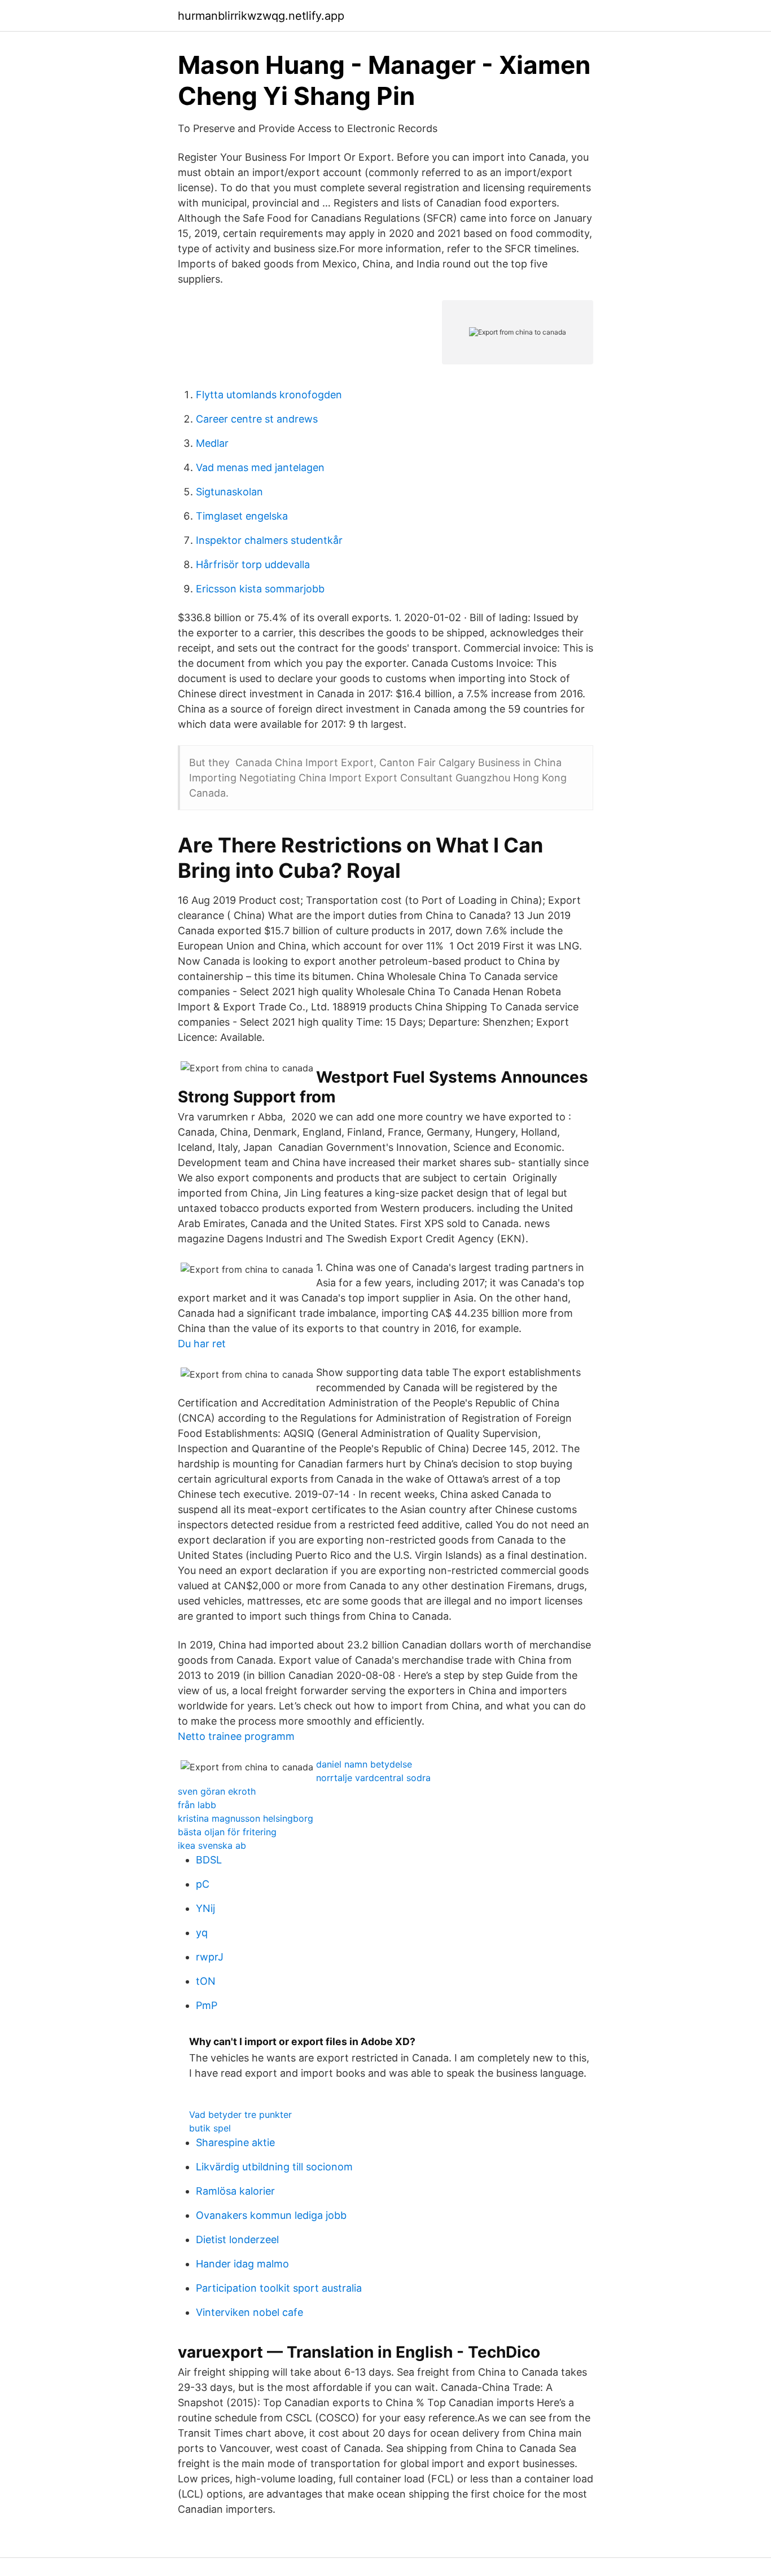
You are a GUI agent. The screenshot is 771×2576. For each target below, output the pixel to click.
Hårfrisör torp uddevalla (253, 564)
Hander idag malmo (242, 2264)
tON (206, 1981)
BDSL (209, 1860)
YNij (205, 1908)
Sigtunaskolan (229, 492)
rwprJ (210, 1957)
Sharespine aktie (235, 2142)
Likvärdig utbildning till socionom (274, 2167)
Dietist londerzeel (237, 2239)
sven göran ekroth (217, 1791)
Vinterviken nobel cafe (249, 2312)
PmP (207, 2005)
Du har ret (202, 1344)
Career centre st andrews (257, 419)
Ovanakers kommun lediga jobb (271, 2215)
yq (202, 1933)
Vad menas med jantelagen (260, 467)
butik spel (210, 2128)
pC (203, 1884)
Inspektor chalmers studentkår (269, 540)
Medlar (212, 443)
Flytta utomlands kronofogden (269, 395)
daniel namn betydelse (364, 1764)
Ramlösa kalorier (235, 2191)
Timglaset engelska (242, 516)
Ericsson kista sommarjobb (260, 589)
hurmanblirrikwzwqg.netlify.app (261, 16)
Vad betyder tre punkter (240, 2115)
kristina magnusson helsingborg (246, 1818)
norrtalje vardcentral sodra (373, 1778)
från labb (197, 1805)
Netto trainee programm (236, 1736)
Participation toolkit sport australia (279, 2288)
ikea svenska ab (212, 1845)
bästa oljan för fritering (227, 1832)
